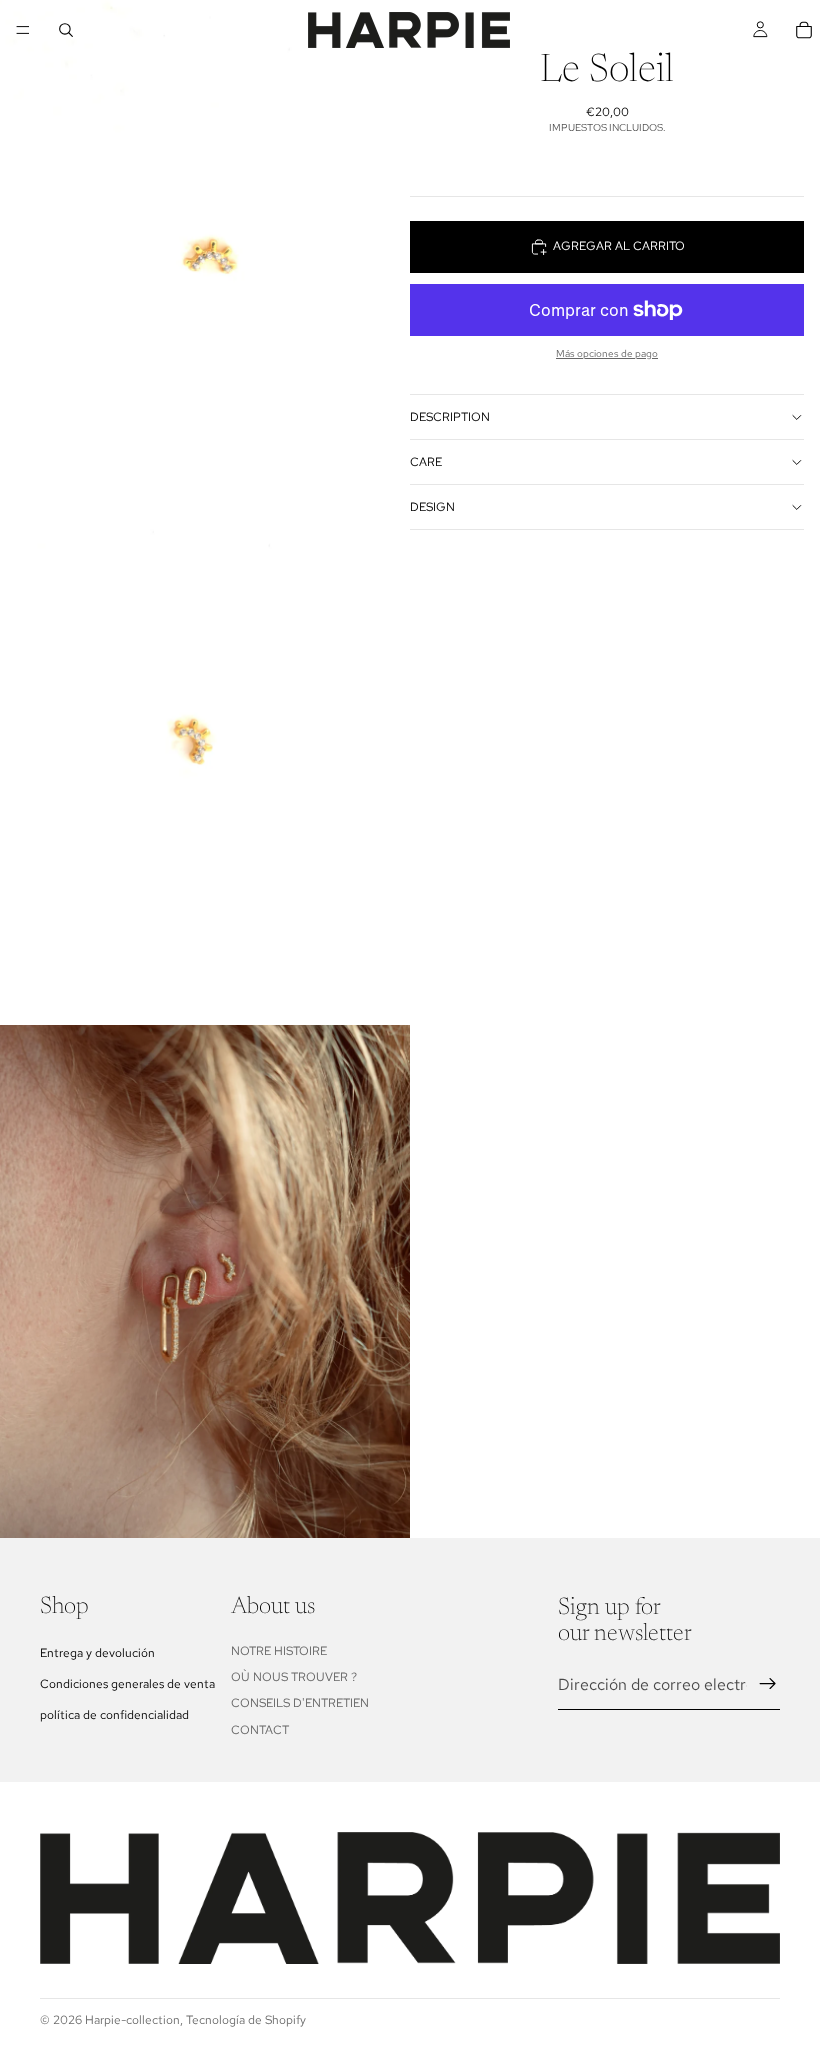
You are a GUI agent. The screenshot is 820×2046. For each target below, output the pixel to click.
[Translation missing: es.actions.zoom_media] (205, 256)
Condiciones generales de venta (127, 1683)
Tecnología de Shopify (246, 2020)
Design (432, 507)
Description (450, 417)
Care (426, 462)
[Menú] (23, 30)
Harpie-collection (132, 2020)
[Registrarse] (768, 1684)
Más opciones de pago (607, 353)
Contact (260, 1729)
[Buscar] (66, 30)
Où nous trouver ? (294, 1677)
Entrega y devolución (97, 1652)
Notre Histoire (279, 1650)
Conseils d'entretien (300, 1703)
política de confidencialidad (114, 1715)
